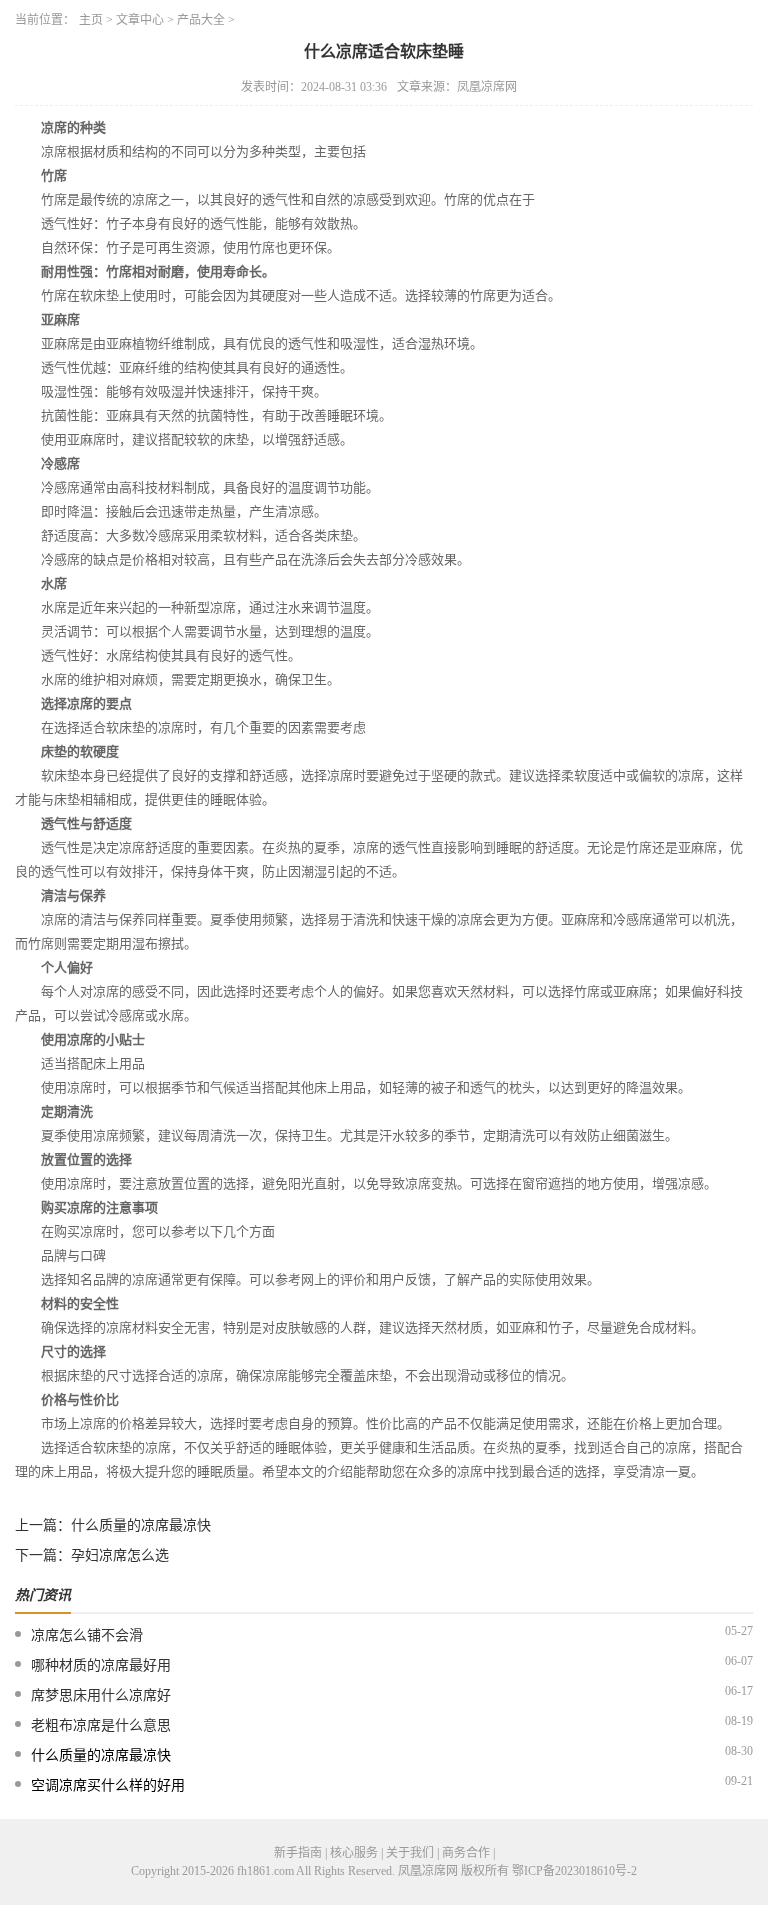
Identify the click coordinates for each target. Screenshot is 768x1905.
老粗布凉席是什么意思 (101, 1725)
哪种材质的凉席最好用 (101, 1665)
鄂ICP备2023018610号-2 (574, 1871)
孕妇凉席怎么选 (120, 1555)
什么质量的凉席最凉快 (141, 1525)
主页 (91, 20)
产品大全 (201, 20)
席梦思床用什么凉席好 (101, 1695)
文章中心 (140, 20)
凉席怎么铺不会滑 (87, 1635)
